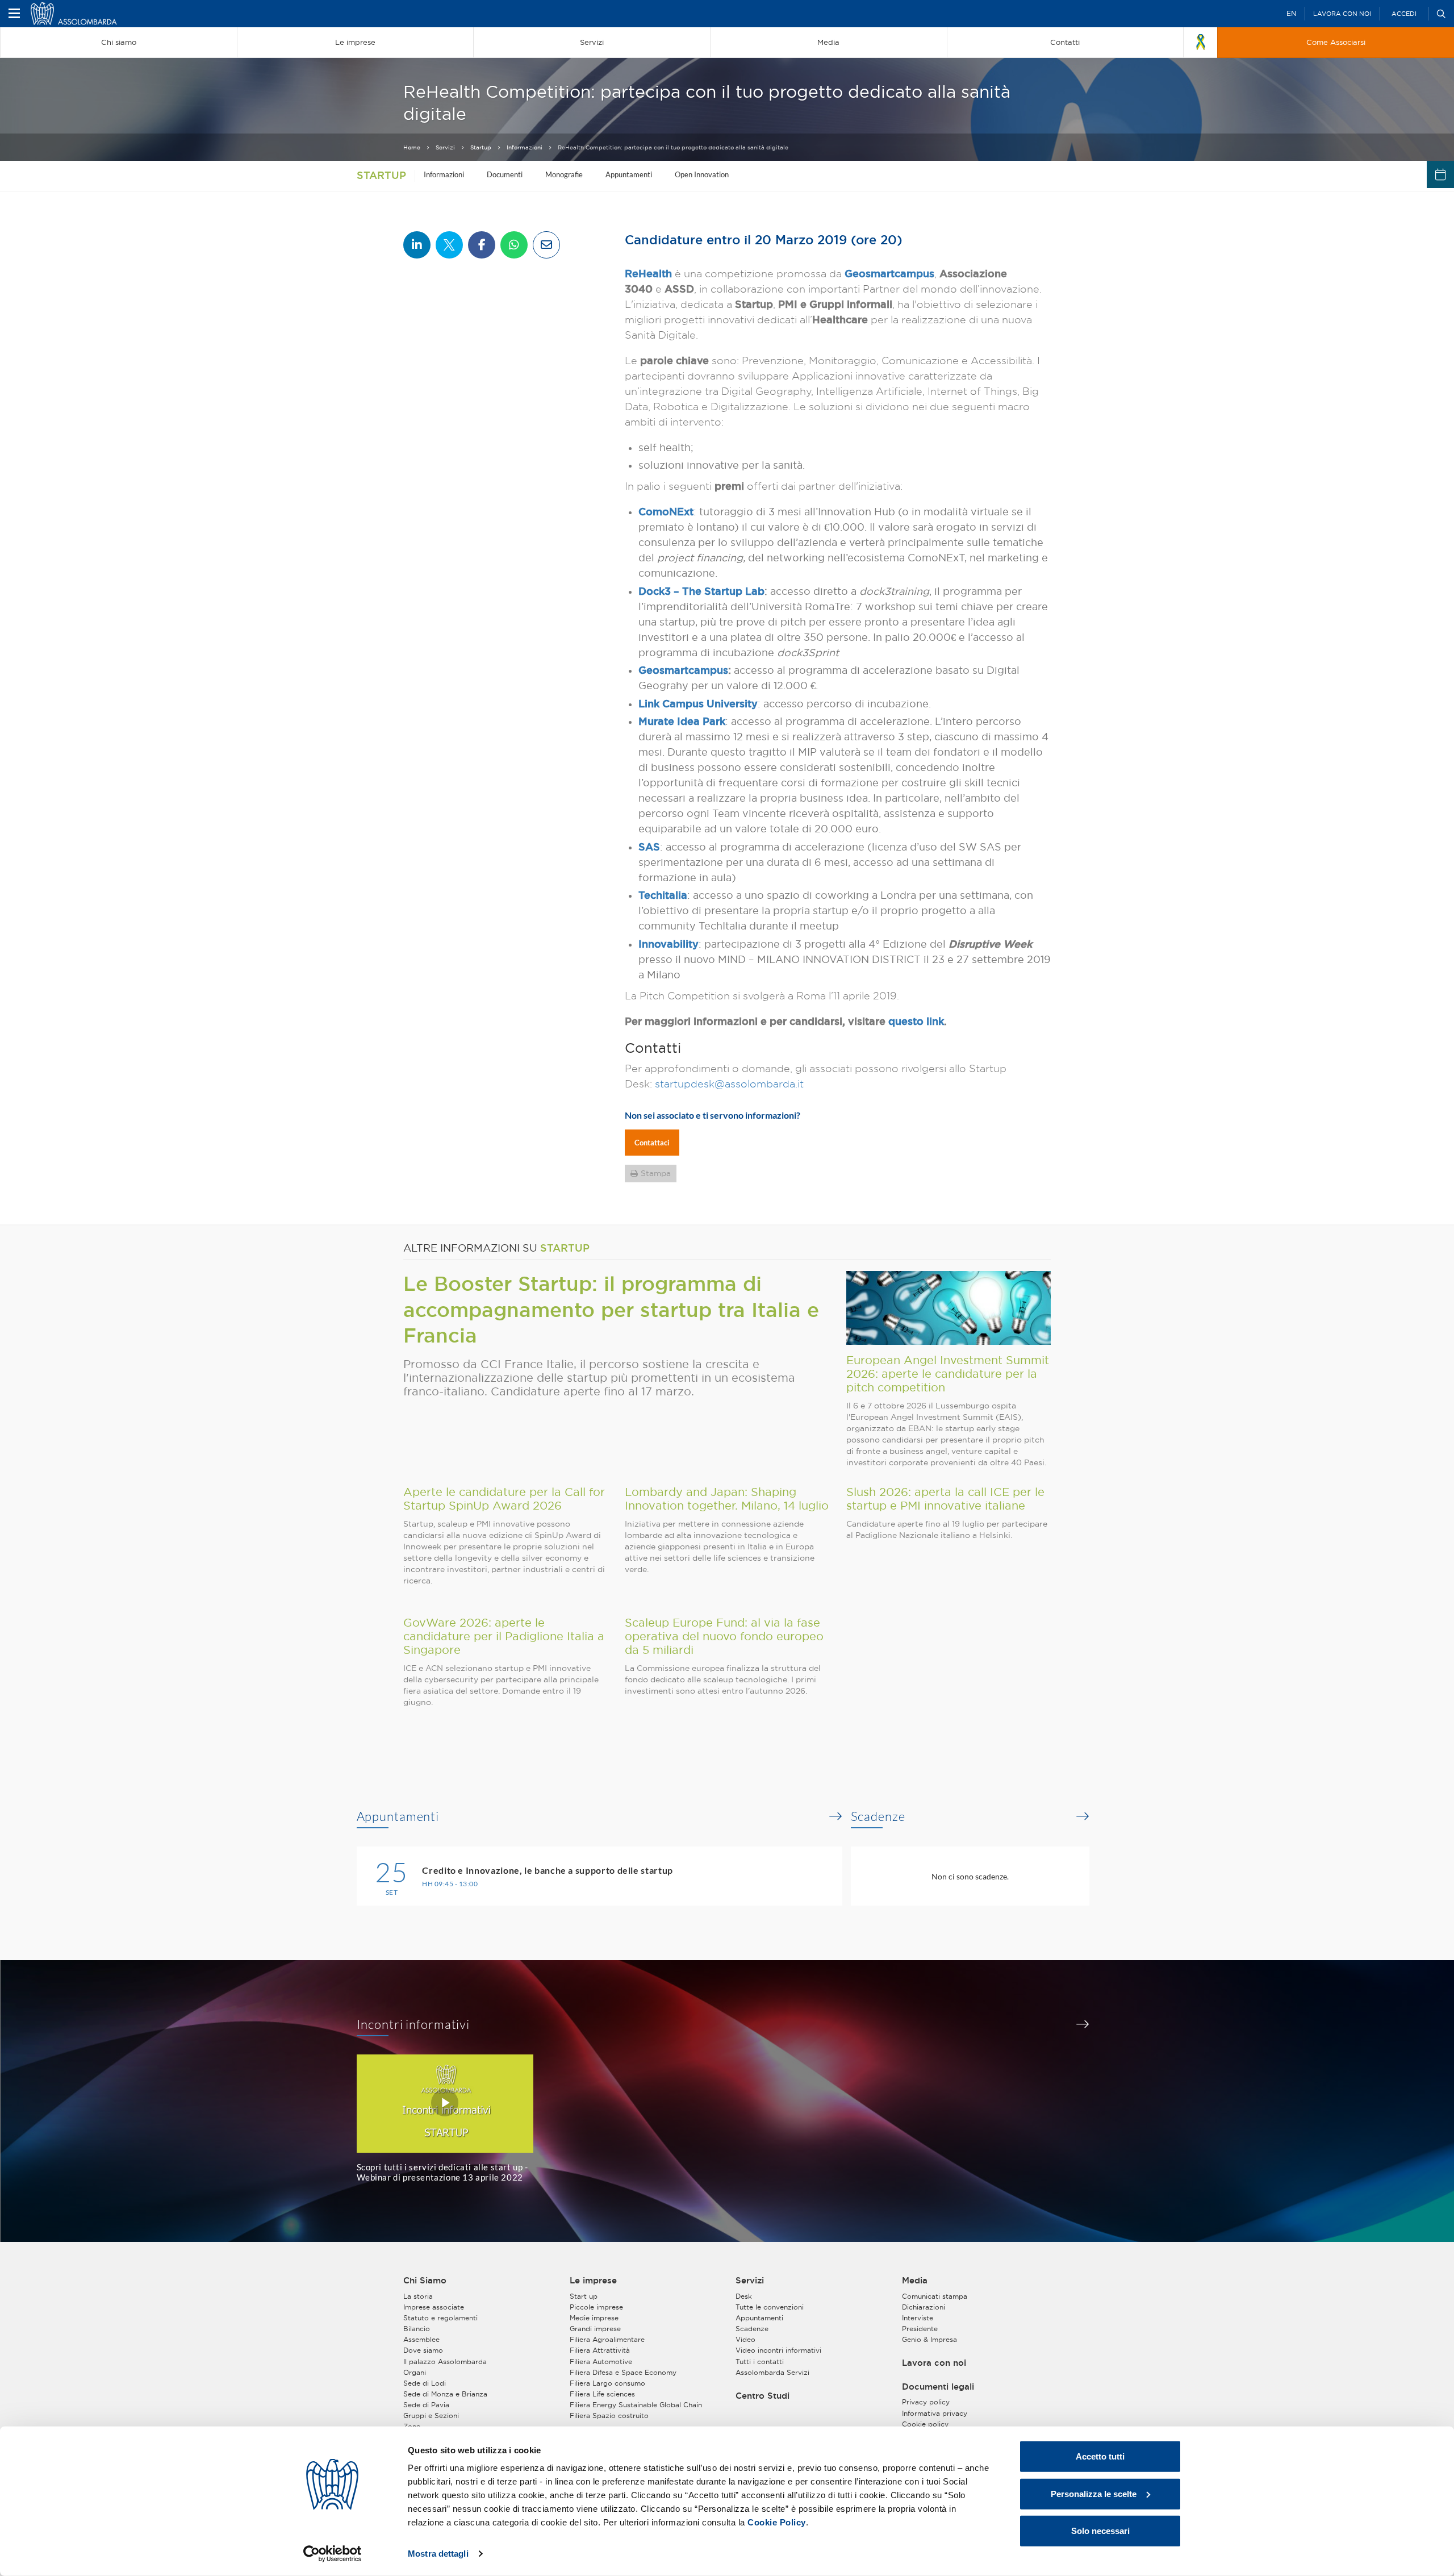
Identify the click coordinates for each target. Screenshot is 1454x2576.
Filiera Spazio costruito (609, 2415)
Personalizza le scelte (1094, 2493)
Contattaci (652, 1143)
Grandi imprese (595, 2329)
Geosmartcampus (889, 273)
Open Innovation (702, 174)
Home (412, 147)
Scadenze (878, 1816)
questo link (916, 1021)
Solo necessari (1100, 2531)
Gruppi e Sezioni (431, 2415)
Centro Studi (762, 2396)
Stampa (656, 1173)
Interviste (918, 2318)
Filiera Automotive (601, 2362)
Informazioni (525, 147)
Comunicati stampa (935, 2296)
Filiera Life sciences (602, 2394)
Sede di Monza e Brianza (445, 2394)
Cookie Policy (777, 2522)
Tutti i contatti (760, 2362)
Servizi (445, 147)
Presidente (920, 2329)
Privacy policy (926, 2402)
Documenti (505, 174)
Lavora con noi (1342, 14)
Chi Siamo (425, 2281)
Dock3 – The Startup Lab (701, 591)
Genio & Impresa (929, 2339)
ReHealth (648, 273)
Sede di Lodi (425, 2383)
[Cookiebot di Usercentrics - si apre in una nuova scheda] (333, 2554)
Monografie (564, 174)
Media (915, 2281)
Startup (481, 147)
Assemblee (421, 2339)
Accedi (1404, 14)
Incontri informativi (413, 2024)
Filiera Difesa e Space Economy (623, 2372)
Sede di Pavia (426, 2405)
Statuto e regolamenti (440, 2318)
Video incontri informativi (778, 2350)
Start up (584, 2296)
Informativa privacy (935, 2413)
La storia (418, 2296)
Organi (415, 2372)
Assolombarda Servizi (772, 2372)
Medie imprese (594, 2318)
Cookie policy (925, 2424)
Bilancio (417, 2329)
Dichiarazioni (924, 2307)
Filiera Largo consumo (607, 2383)
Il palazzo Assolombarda (445, 2362)
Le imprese (593, 2281)
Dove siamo (423, 2350)
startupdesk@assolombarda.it (729, 1084)
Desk (744, 2296)
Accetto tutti (1100, 2456)
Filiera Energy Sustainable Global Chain (636, 2405)
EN (1291, 13)
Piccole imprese (596, 2307)
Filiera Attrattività (600, 2350)
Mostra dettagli (438, 2554)
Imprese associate (434, 2307)
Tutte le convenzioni (770, 2307)
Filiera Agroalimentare (607, 2339)
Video (745, 2339)
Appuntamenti (629, 174)
